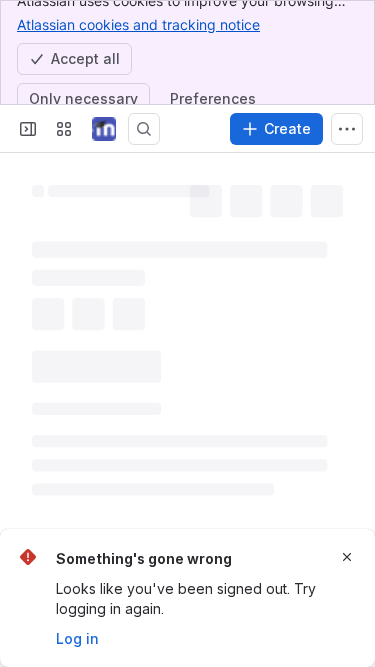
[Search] (144, 129)
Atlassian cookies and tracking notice (138, 24)
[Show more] (347, 129)
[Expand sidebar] (28, 129)
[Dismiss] (347, 557)
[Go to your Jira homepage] (104, 129)
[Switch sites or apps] (64, 129)
